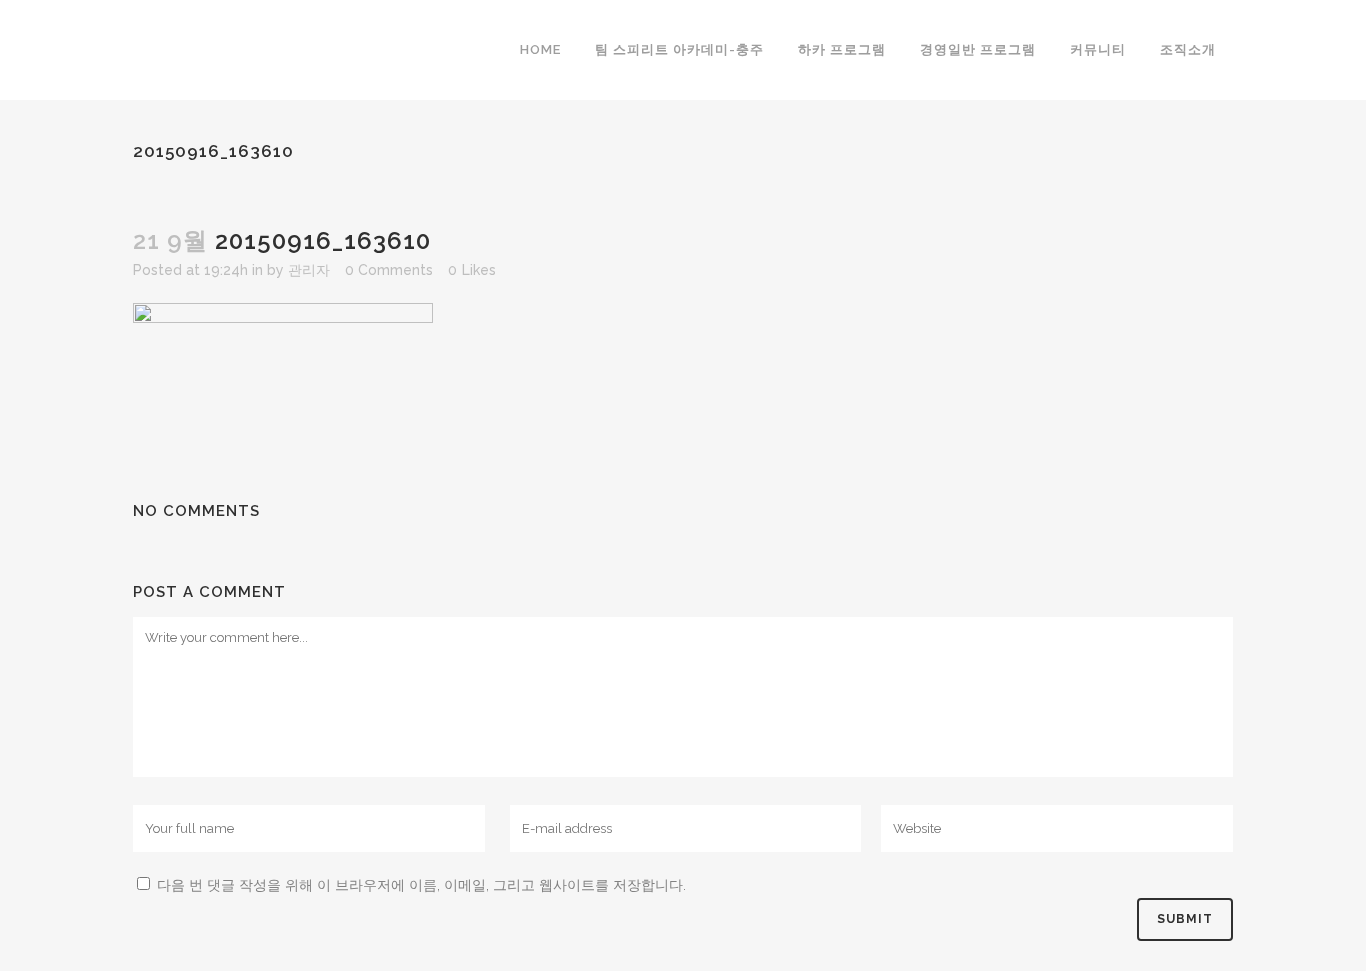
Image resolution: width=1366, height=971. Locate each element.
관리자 (309, 270)
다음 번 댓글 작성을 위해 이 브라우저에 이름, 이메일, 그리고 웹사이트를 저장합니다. (421, 885)
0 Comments (389, 270)
